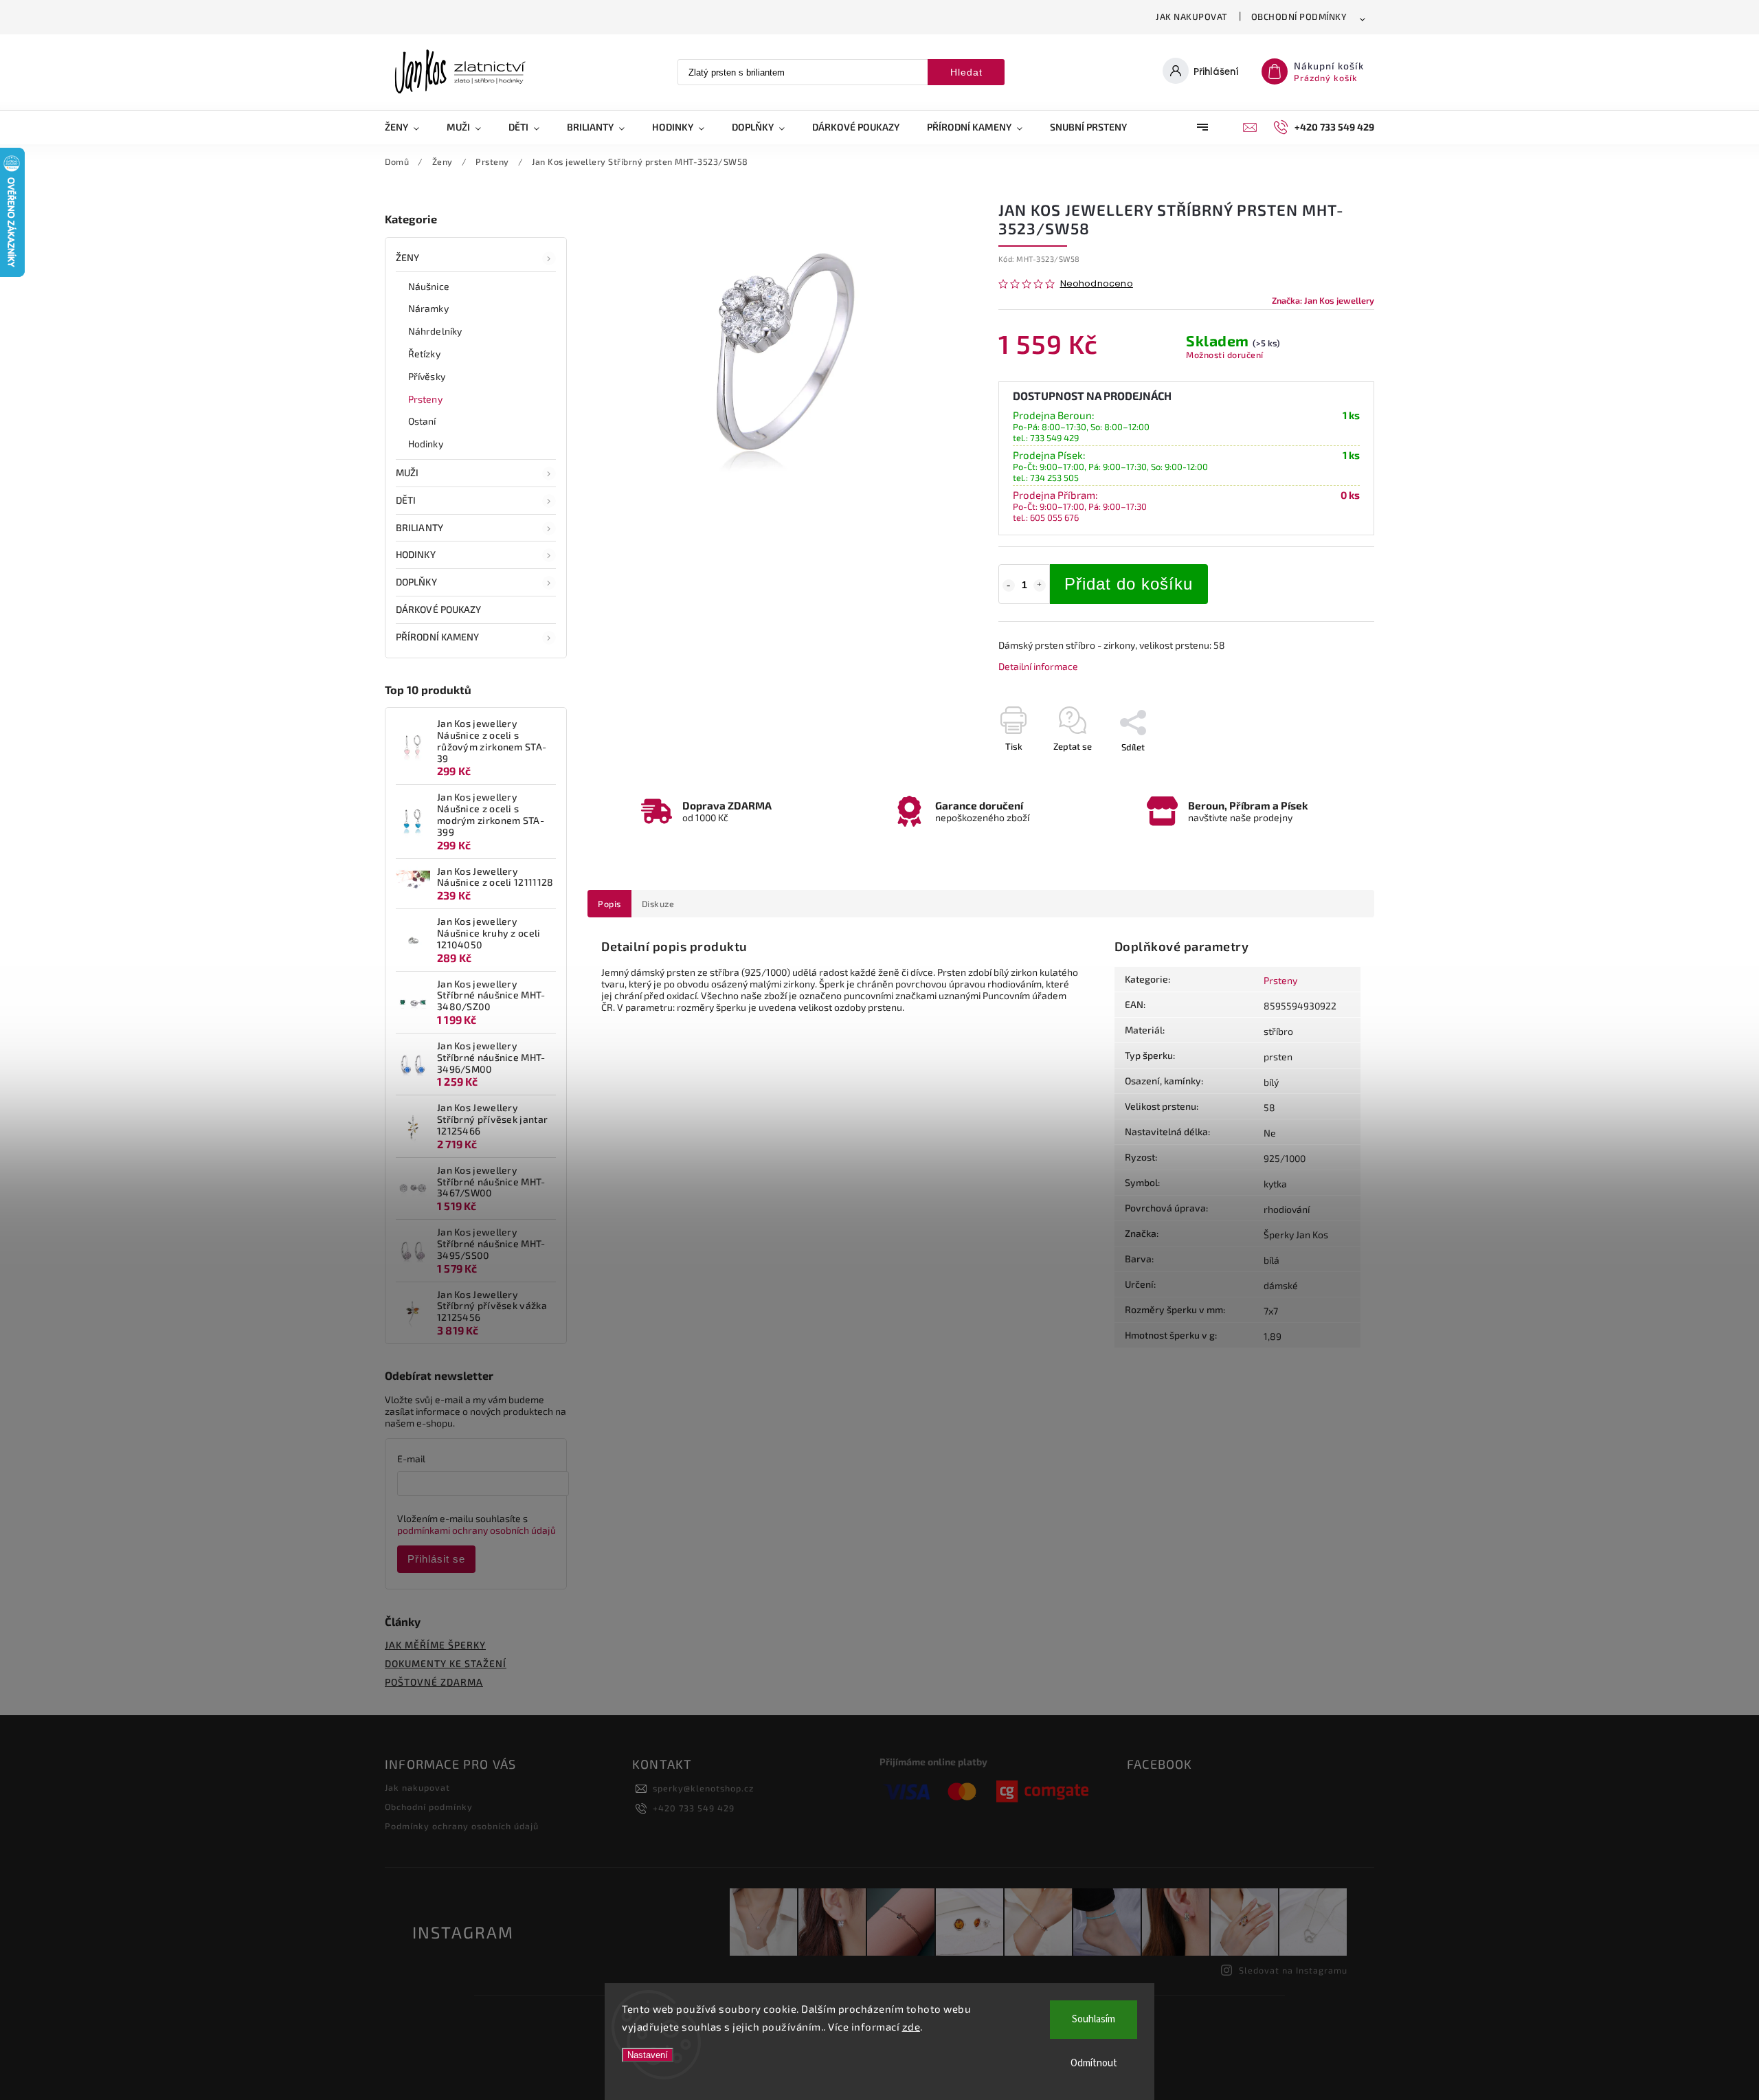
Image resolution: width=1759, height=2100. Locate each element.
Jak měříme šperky (435, 1645)
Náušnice (429, 286)
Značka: (1323, 300)
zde (911, 2026)
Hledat (966, 72)
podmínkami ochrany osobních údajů (477, 1530)
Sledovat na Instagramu (1293, 1970)
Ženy (407, 257)
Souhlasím (1094, 2019)
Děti (406, 500)
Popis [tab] (609, 904)
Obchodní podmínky (1299, 16)
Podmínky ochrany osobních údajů (462, 1826)
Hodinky (426, 444)
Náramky (428, 308)
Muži (407, 472)
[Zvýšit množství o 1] (1040, 585)
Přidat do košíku (1129, 584)
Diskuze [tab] (658, 904)
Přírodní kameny (438, 637)
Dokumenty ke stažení (446, 1663)
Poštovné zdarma (434, 1682)
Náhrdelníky (435, 331)
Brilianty (419, 527)
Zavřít (1331, 771)
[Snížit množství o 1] (1009, 585)
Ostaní (422, 421)
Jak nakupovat (1192, 16)
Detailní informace (1038, 666)
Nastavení (648, 2055)
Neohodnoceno (1097, 284)
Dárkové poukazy (439, 609)
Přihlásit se (436, 1559)
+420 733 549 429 (694, 1808)
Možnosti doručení (1225, 355)
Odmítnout (1094, 2063)
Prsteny (425, 399)
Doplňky (416, 582)
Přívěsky (427, 376)
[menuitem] (409, 127)
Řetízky (424, 354)
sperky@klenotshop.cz (703, 1788)
